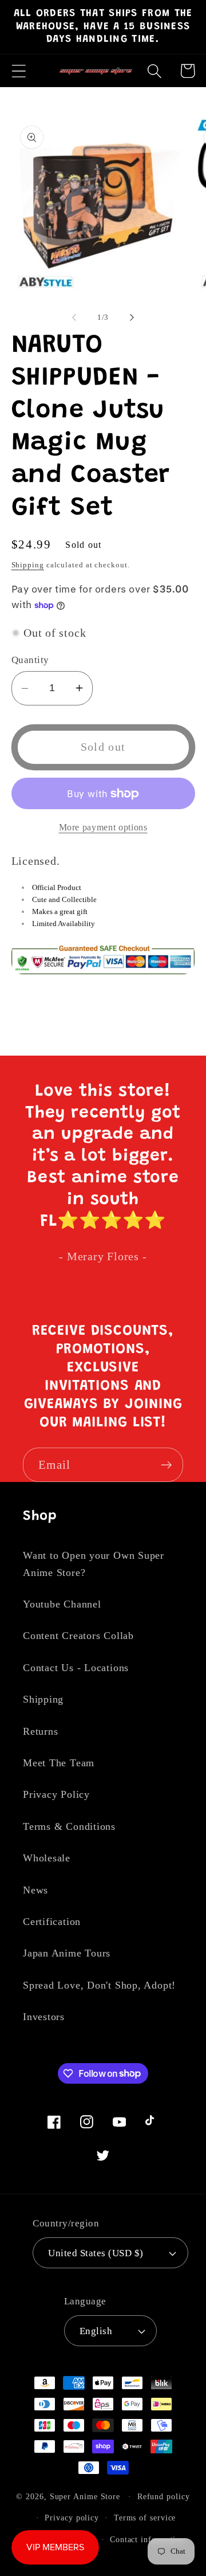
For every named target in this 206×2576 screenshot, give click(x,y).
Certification (52, 1922)
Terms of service (145, 2518)
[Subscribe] (166, 1465)
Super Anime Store (85, 2496)
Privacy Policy (56, 1794)
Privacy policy (72, 2518)
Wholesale (47, 1858)
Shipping (28, 565)
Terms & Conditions (69, 1826)
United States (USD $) (96, 2253)
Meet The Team (59, 1763)
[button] (19, 71)
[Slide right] (132, 317)
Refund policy (164, 2496)
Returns (40, 1731)
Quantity (30, 660)
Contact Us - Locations (76, 1668)
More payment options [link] (103, 827)
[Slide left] (74, 317)
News (35, 1890)
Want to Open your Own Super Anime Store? (94, 1564)
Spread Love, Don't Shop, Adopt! (99, 1985)
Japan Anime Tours (67, 1953)
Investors (44, 2017)
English (96, 2331)
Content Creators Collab (78, 1636)
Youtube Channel (62, 1604)
